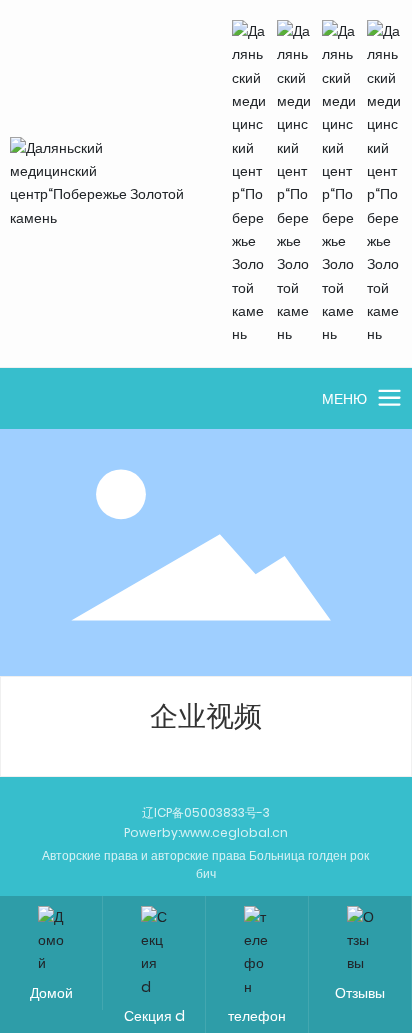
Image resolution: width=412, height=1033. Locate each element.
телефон (257, 1016)
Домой (51, 993)
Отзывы (360, 993)
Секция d (154, 1016)
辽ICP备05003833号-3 (206, 812)
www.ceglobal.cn (234, 832)
